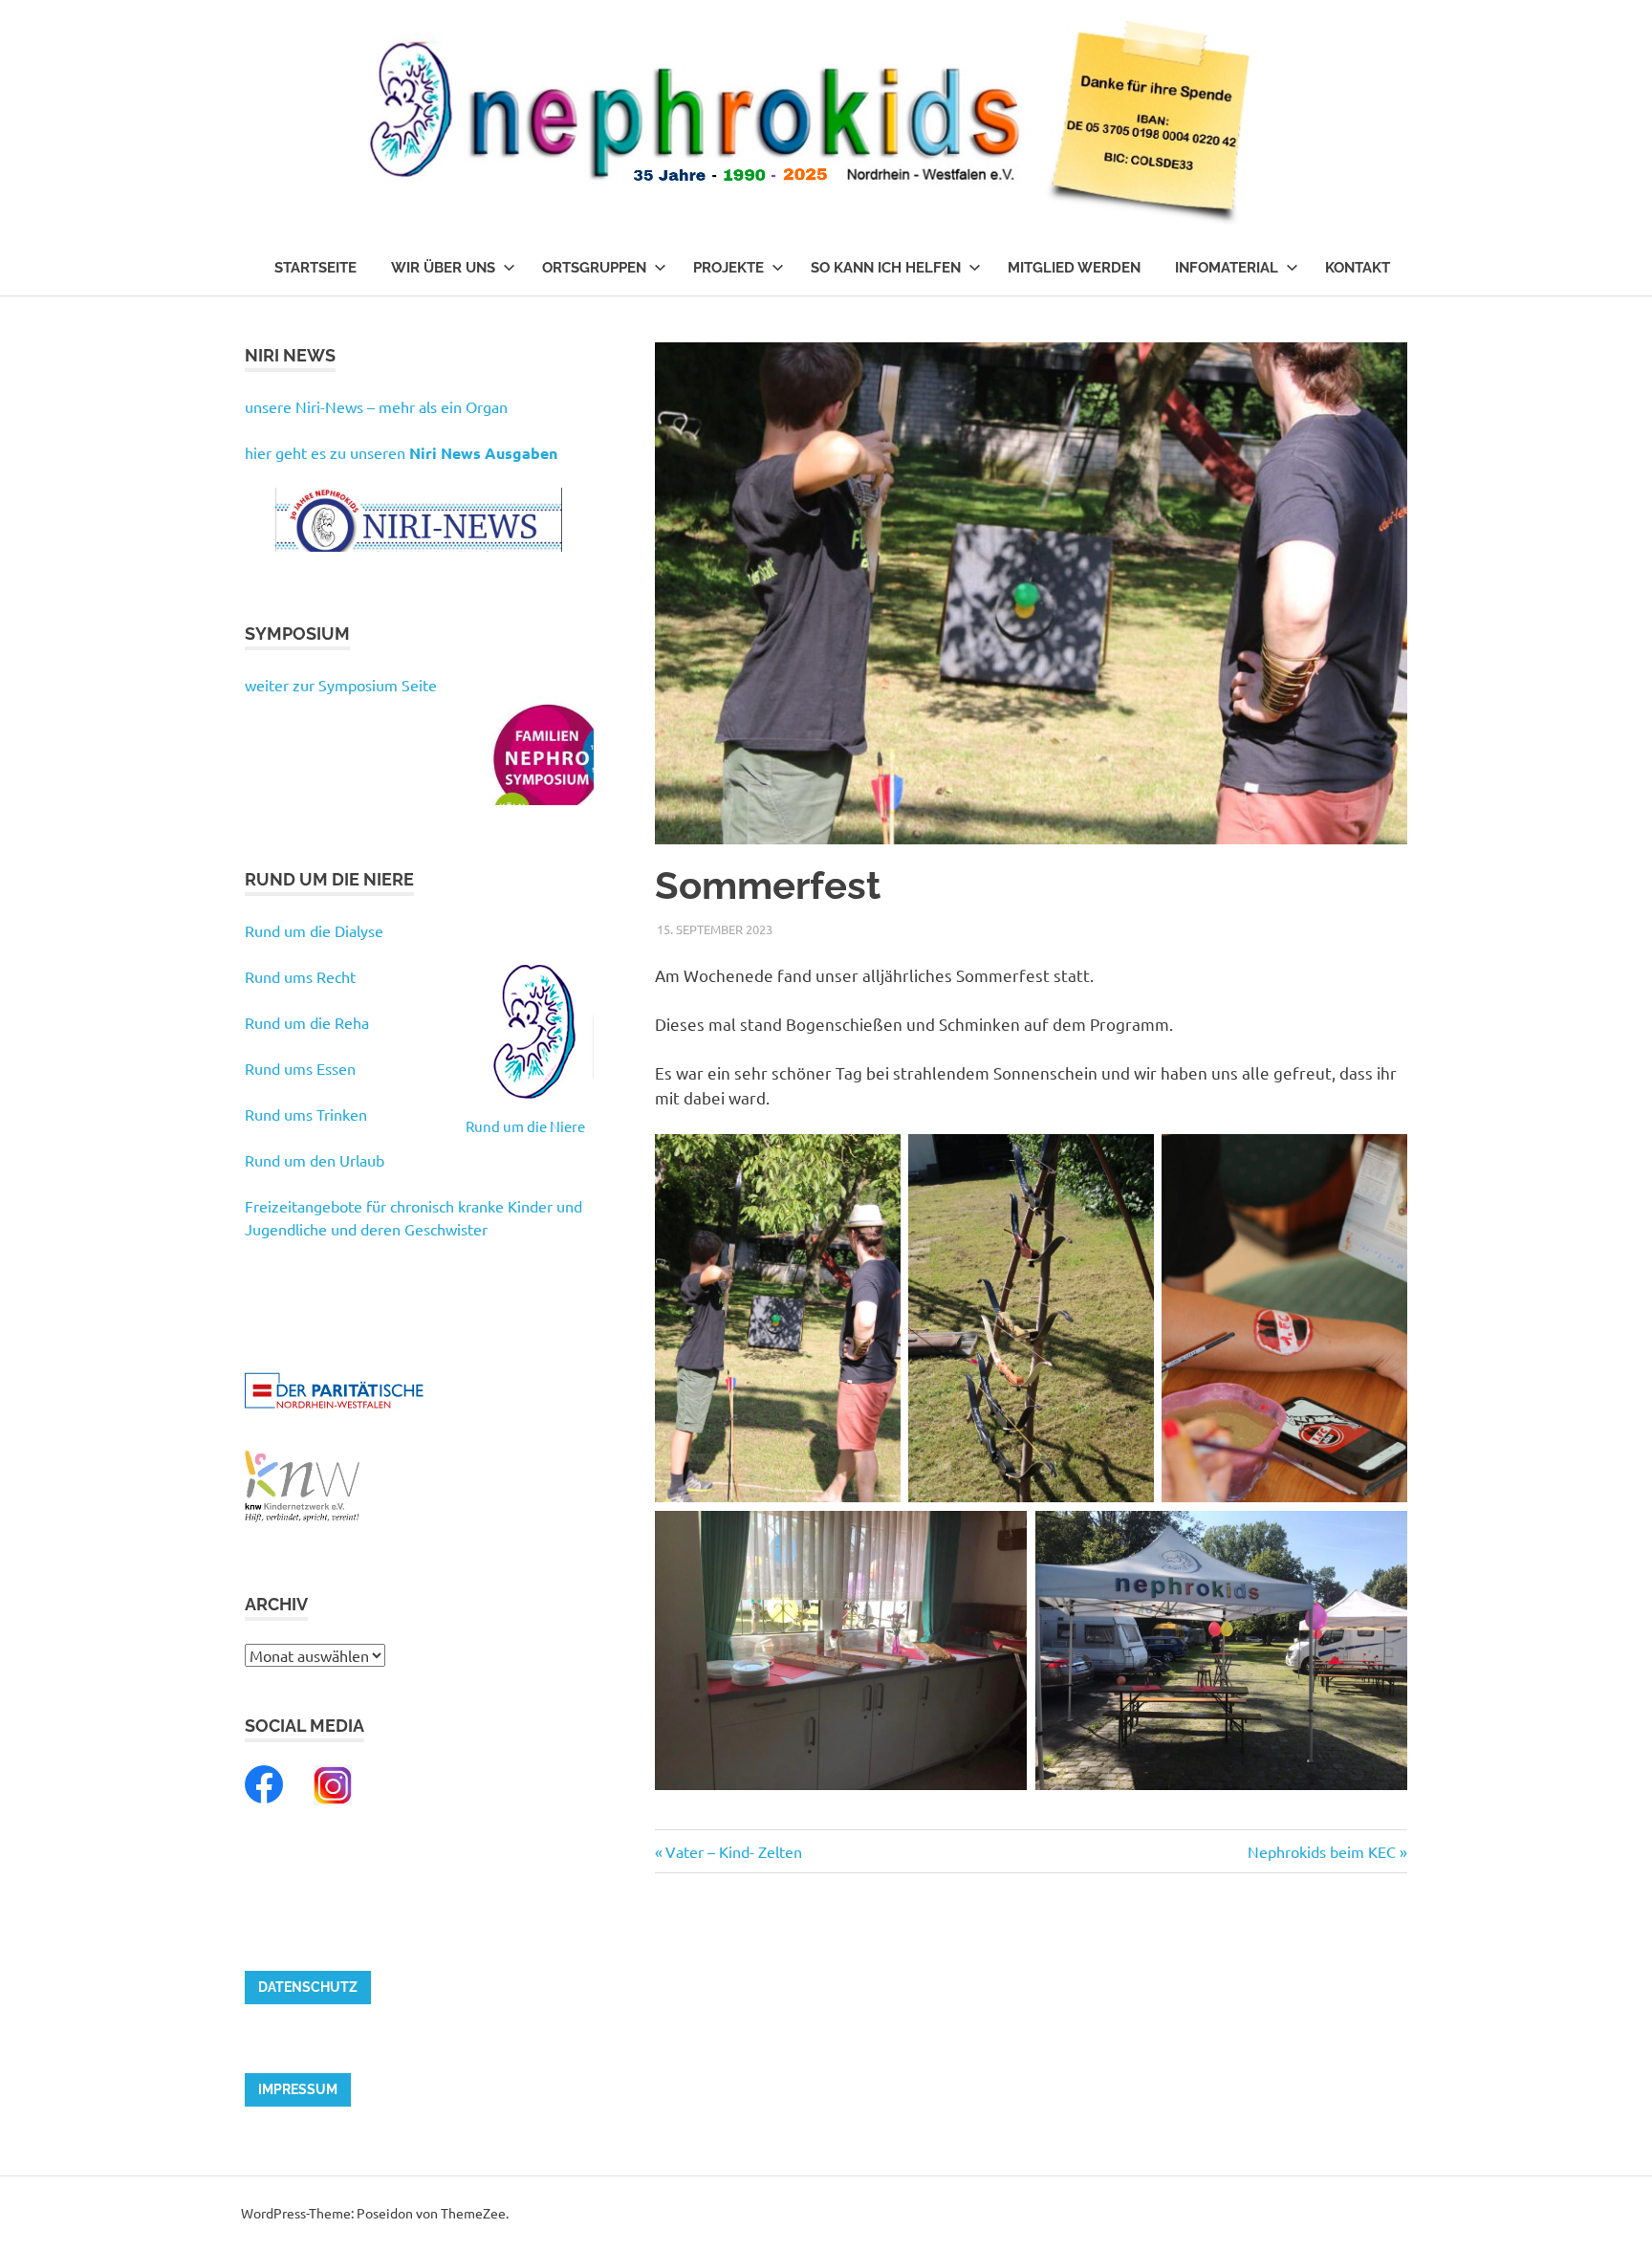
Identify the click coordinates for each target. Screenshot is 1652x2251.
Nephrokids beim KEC (1322, 1851)
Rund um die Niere (525, 1126)
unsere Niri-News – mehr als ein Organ (376, 406)
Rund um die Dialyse (314, 930)
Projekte (728, 268)
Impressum (298, 2089)
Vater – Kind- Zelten (733, 1851)
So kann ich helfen (886, 268)
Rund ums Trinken (306, 1114)
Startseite (315, 268)
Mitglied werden (1074, 268)
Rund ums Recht (300, 976)
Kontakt (1358, 268)
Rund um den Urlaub (315, 1160)
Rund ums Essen (300, 1068)
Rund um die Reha (307, 1022)
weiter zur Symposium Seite (341, 685)
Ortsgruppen (594, 268)
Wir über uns (443, 268)
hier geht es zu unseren (401, 452)
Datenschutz (308, 1987)
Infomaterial (1227, 268)
